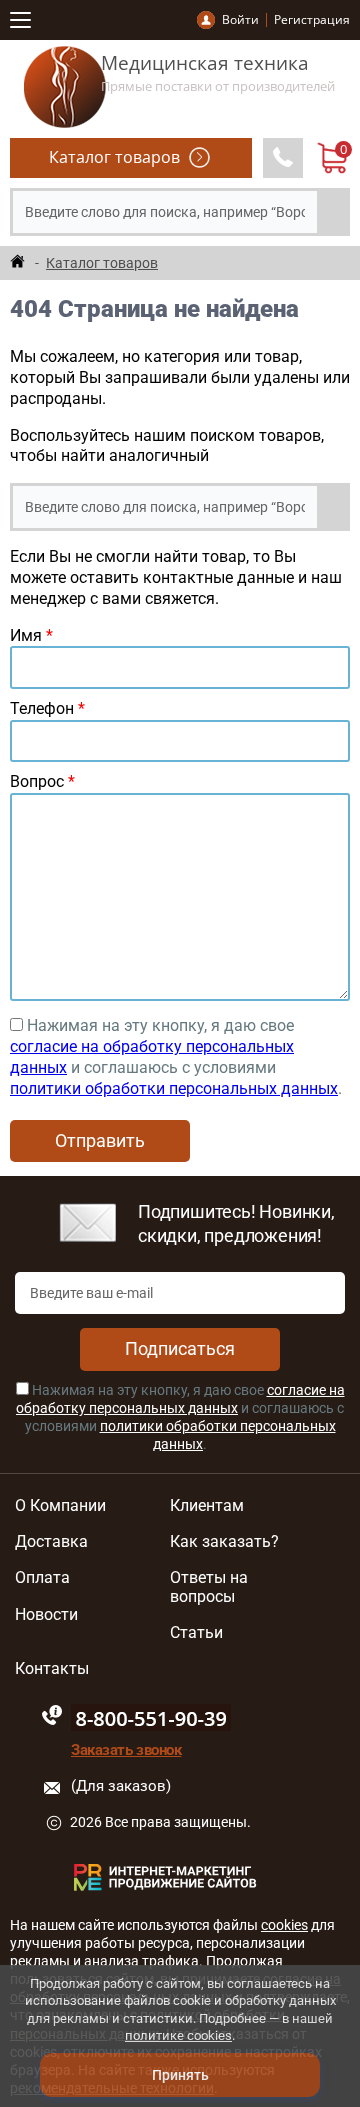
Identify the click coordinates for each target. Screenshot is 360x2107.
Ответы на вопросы (209, 1587)
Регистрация (312, 19)
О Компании (60, 1506)
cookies (284, 1925)
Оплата (42, 1578)
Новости (46, 1615)
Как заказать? (224, 1542)
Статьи (196, 1633)
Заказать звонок (126, 1750)
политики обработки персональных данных (174, 1088)
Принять (180, 2075)
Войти (240, 19)
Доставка (51, 1542)
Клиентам (207, 1506)
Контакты (52, 1669)
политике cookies (178, 2035)
